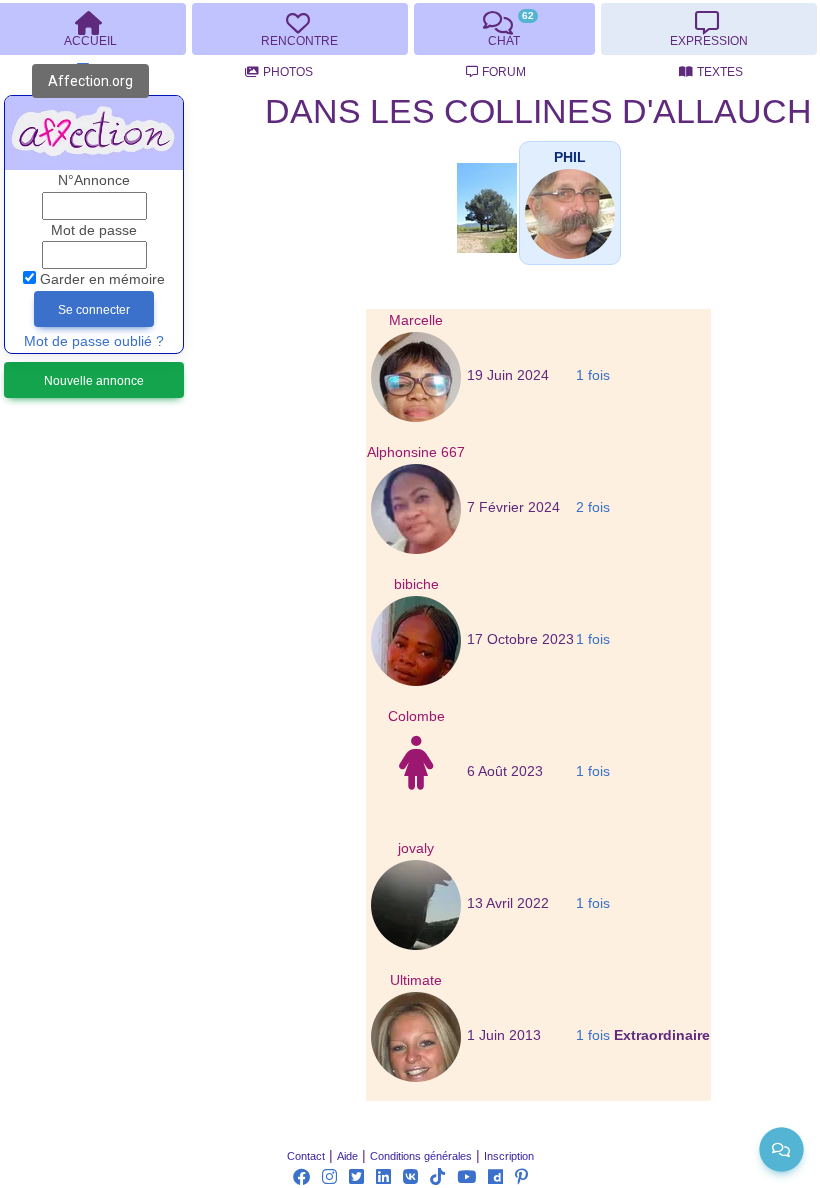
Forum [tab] (504, 72)
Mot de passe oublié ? (94, 341)
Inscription (509, 1156)
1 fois (593, 375)
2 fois (593, 507)
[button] (570, 157)
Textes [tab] (720, 72)
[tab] (299, 29)
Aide (347, 1156)
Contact (306, 1156)
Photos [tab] (288, 72)
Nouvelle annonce (94, 381)
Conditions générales (421, 1156)
